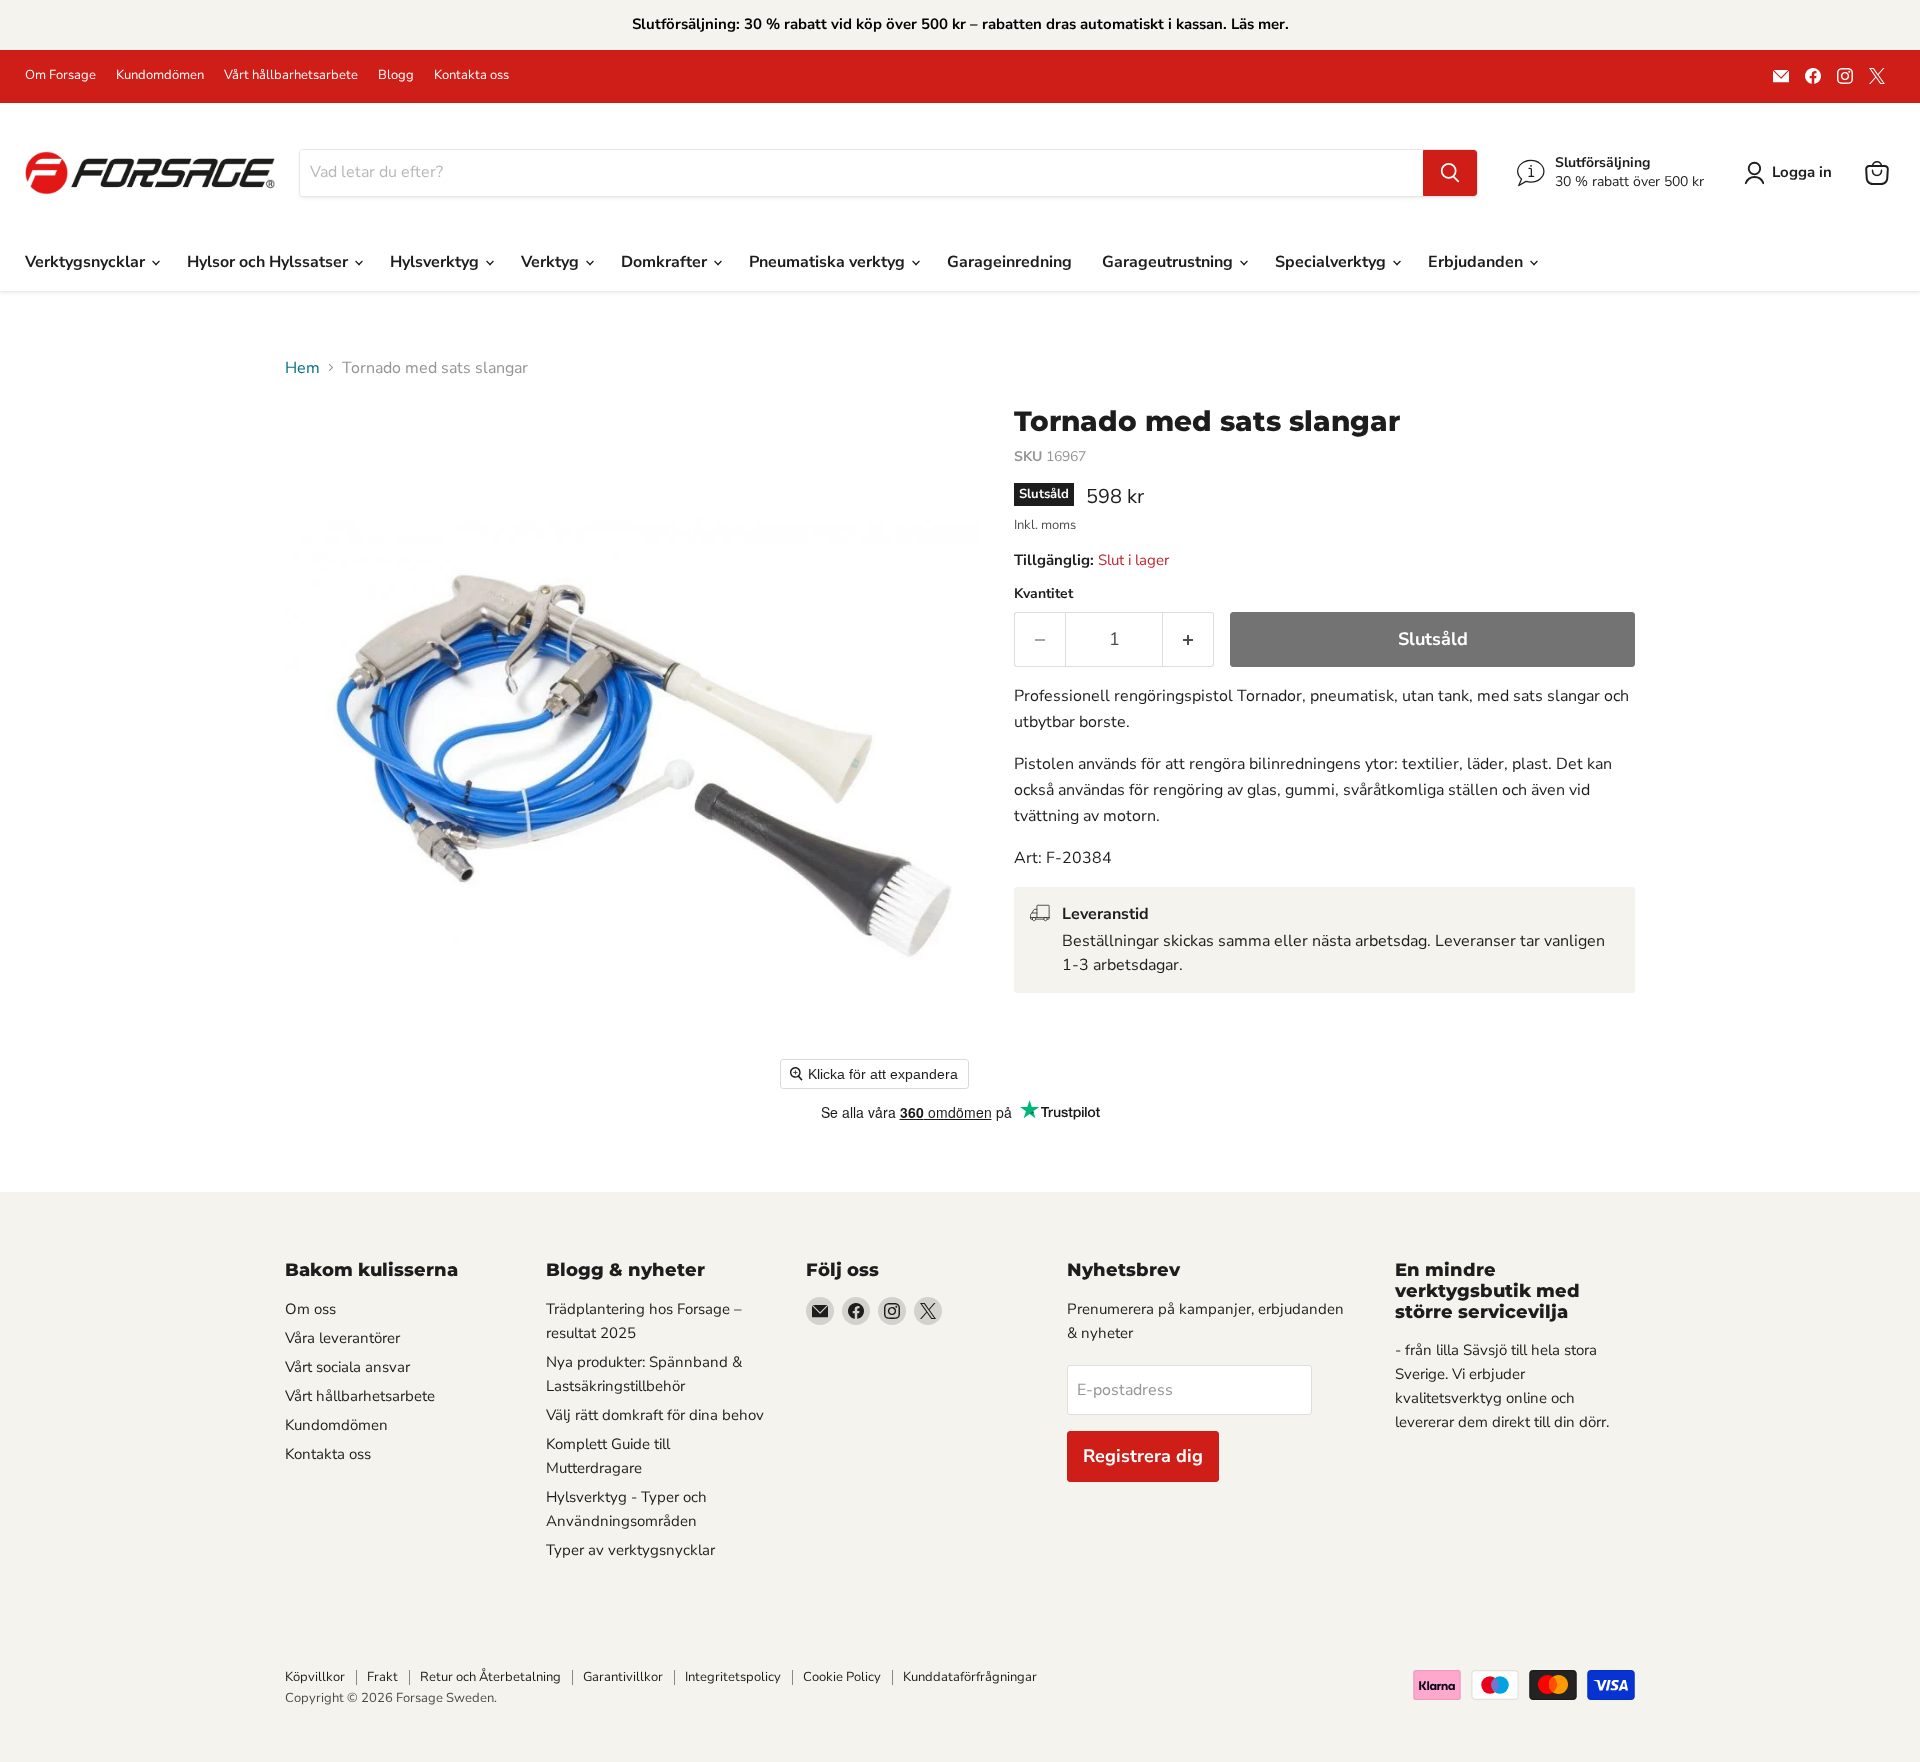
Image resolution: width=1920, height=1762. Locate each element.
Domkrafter (666, 262)
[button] (1792, 173)
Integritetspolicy (733, 1677)
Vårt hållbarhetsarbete (291, 75)
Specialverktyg (1332, 262)
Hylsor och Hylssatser (269, 262)
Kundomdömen (160, 75)
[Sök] (1450, 173)
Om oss (310, 1309)
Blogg (396, 75)
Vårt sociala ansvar (347, 1367)
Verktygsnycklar (87, 262)
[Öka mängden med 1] (1188, 639)
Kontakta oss (471, 75)
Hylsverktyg (436, 262)
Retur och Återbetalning (490, 1677)
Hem (302, 368)
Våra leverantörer (342, 1338)
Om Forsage (60, 75)
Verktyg (552, 262)
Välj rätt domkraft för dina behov (655, 1415)
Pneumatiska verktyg (829, 262)
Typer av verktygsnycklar (630, 1550)
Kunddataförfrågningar (970, 1677)
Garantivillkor (623, 1677)
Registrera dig (1143, 1456)
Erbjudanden (1477, 262)
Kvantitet (1043, 594)
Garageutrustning (1169, 262)
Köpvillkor (315, 1677)
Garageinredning (1009, 262)
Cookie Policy (842, 1677)
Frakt (382, 1677)
